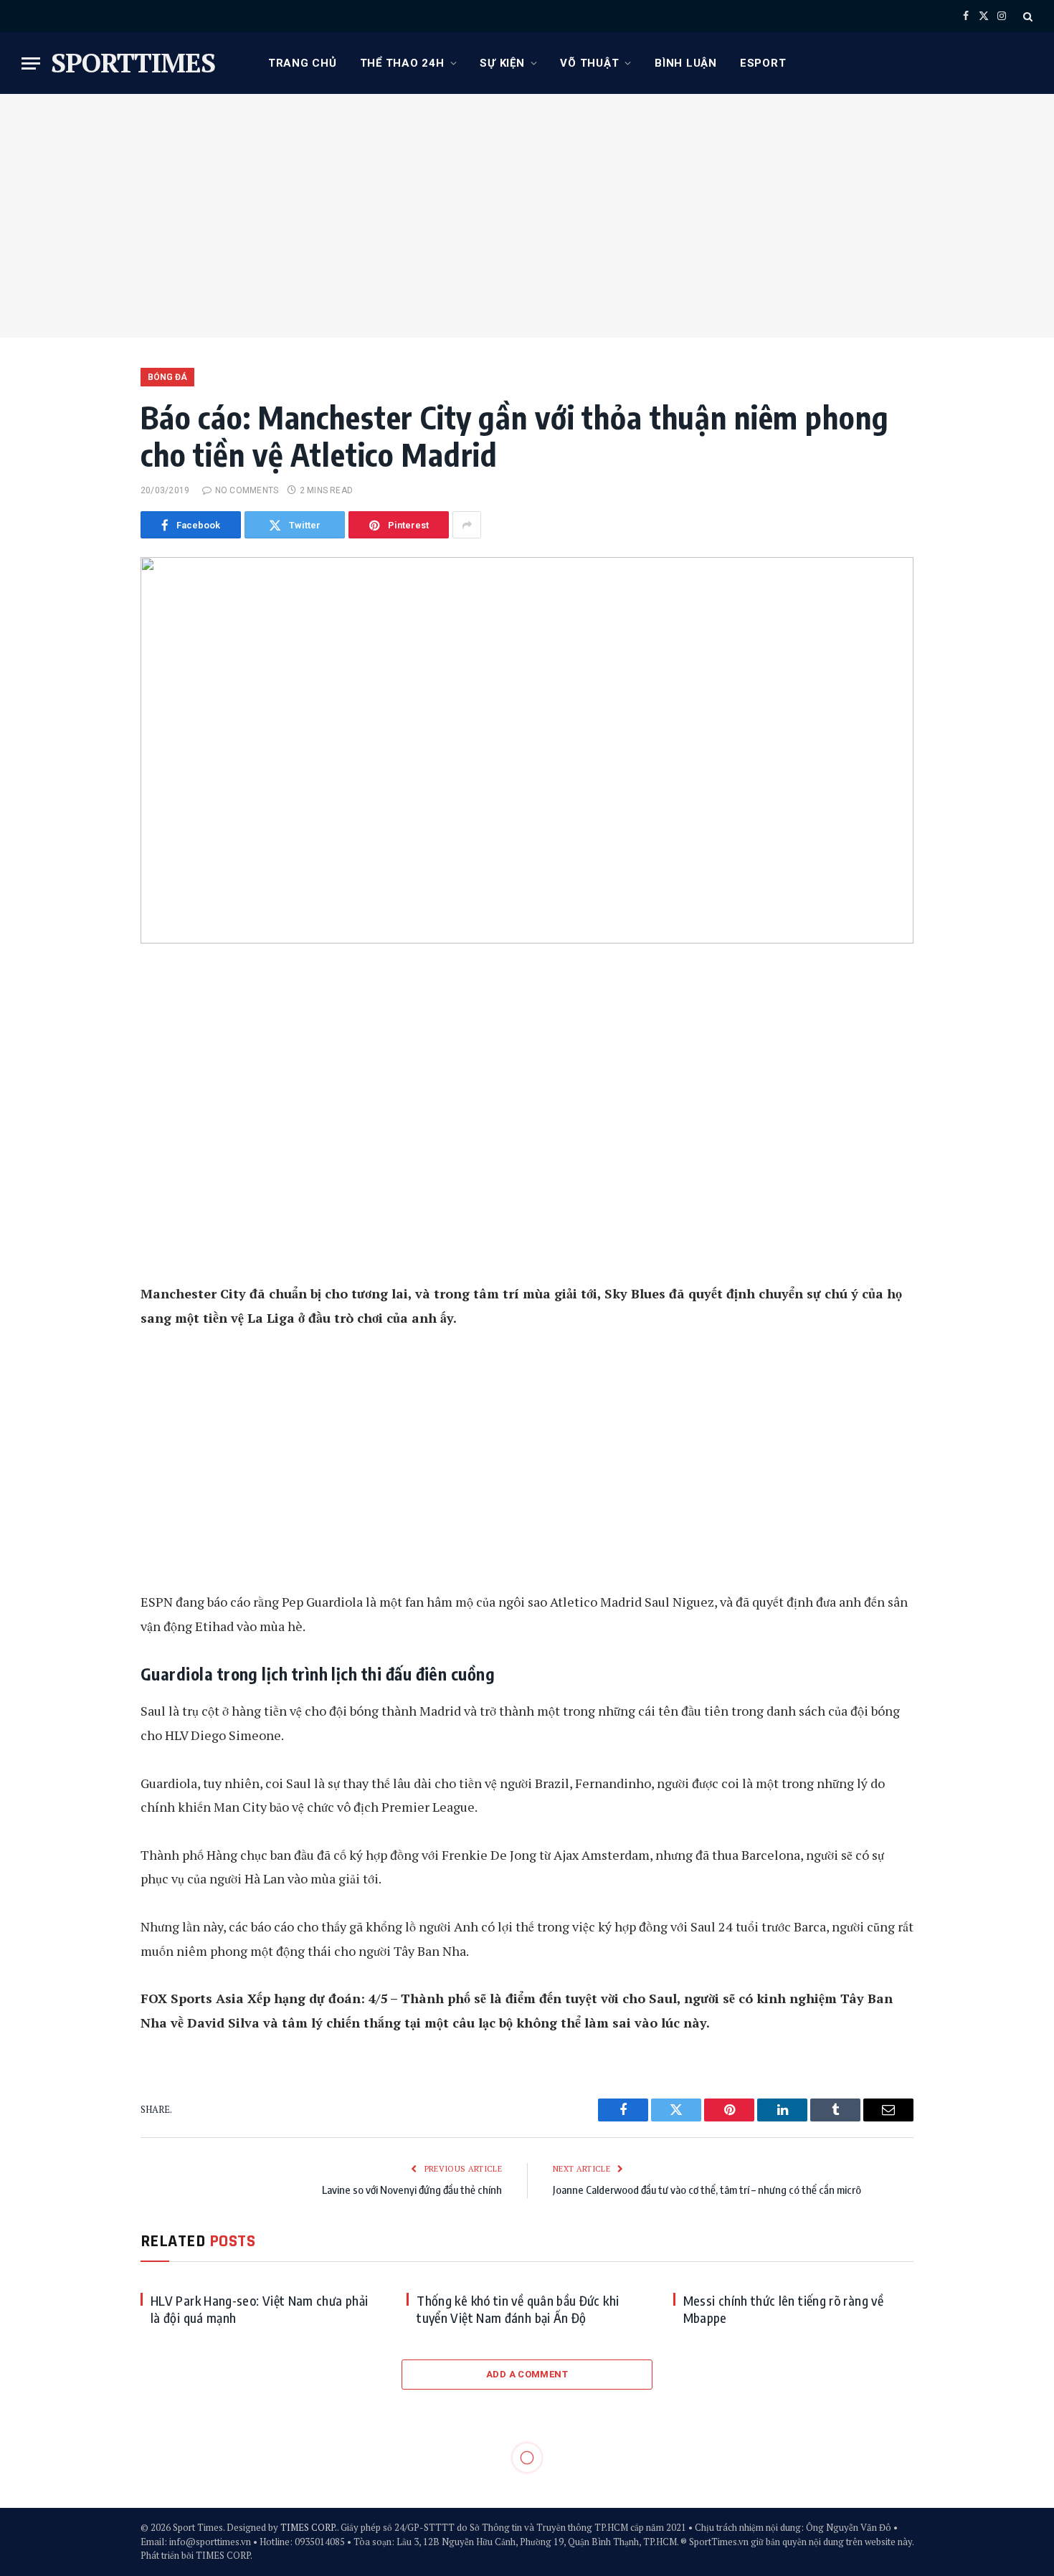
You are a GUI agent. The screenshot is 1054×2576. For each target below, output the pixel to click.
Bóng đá (167, 377)
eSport (763, 63)
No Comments (247, 490)
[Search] (1026, 16)
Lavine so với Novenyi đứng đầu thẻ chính (412, 2190)
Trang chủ (303, 63)
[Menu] (31, 63)
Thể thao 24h (402, 63)
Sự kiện (502, 63)
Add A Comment (527, 2374)
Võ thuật (589, 63)
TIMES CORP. (309, 2527)
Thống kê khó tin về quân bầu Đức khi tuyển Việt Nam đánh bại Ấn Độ (518, 2309)
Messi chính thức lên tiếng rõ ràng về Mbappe (783, 2309)
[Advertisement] (527, 216)
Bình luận (686, 63)
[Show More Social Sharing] (467, 525)
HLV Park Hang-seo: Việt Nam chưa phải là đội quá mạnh (259, 2309)
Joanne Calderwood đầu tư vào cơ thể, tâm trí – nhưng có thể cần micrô (707, 2190)
